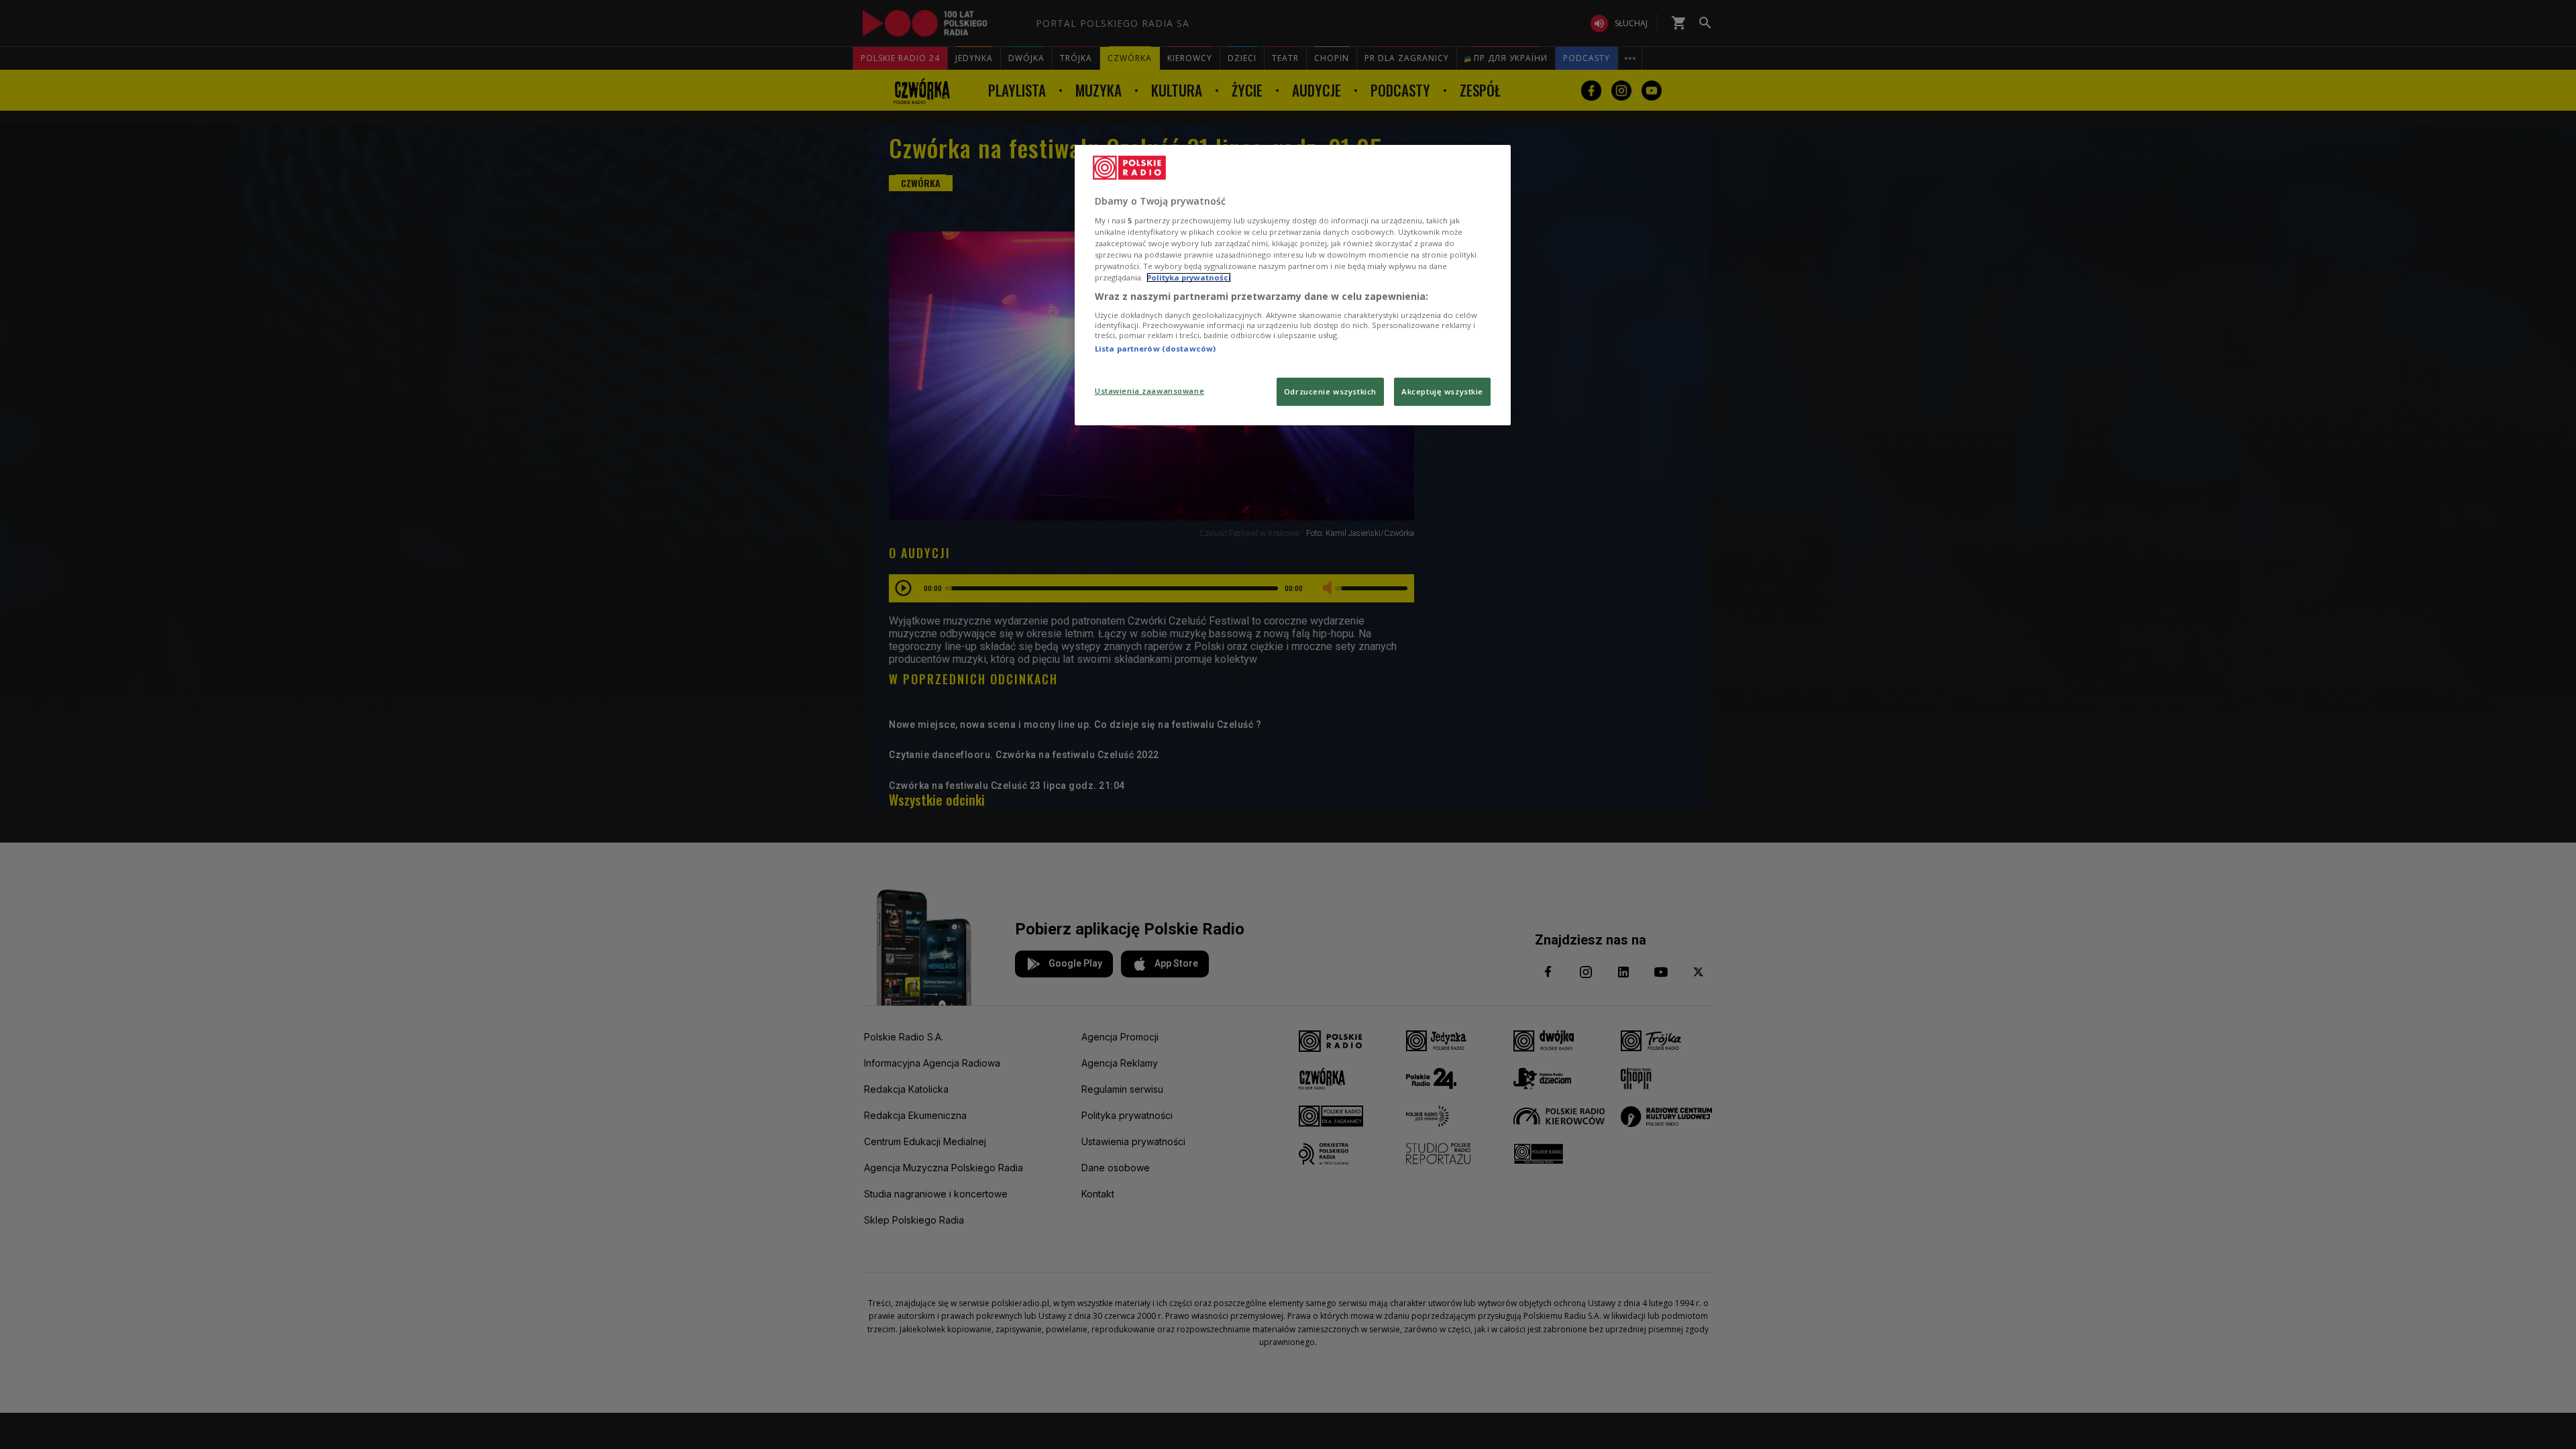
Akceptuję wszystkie (1442, 391)
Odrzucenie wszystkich (1330, 391)
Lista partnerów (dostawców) (1155, 348)
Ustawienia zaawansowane (1149, 391)
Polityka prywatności (1189, 277)
